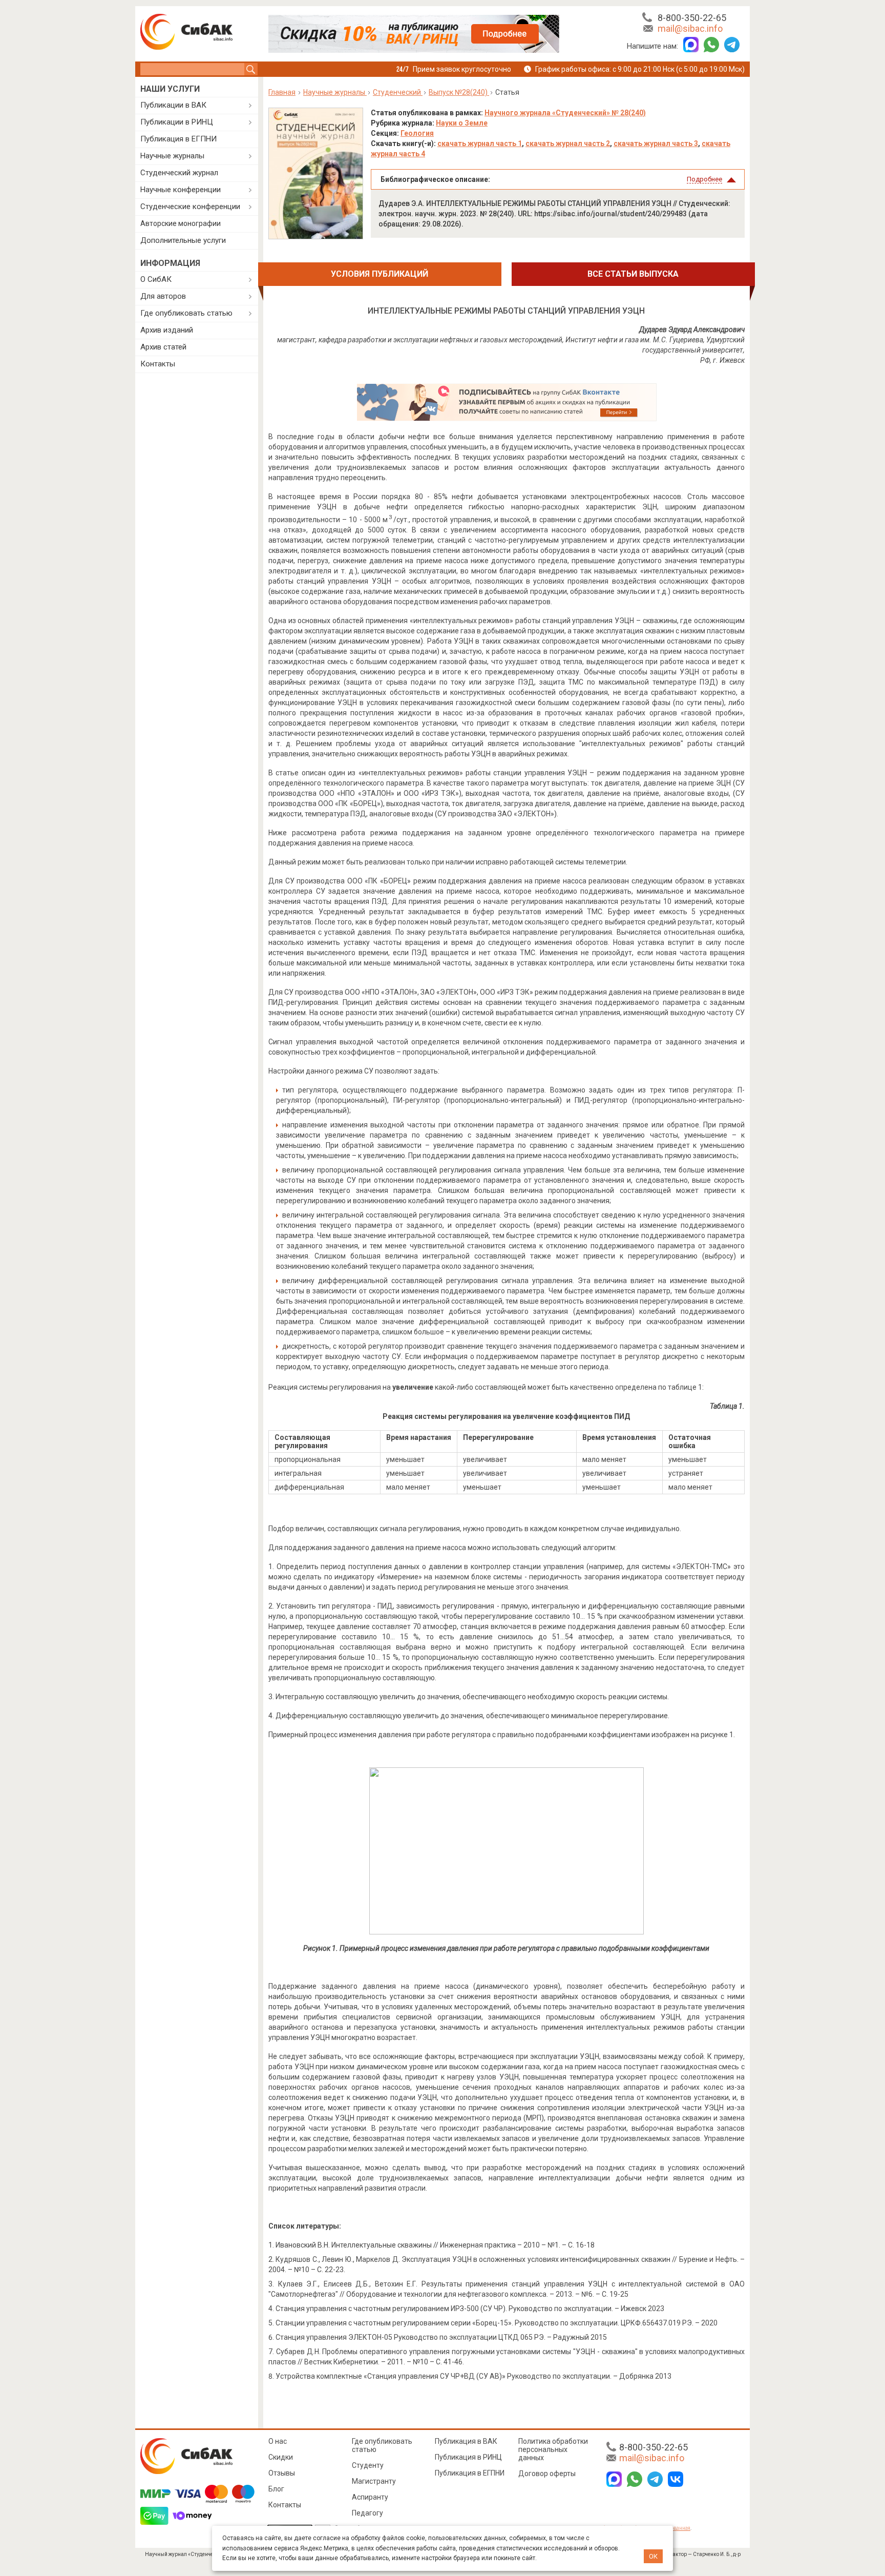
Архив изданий (167, 330)
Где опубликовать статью (186, 313)
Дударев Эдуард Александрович (692, 329)
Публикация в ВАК (466, 2441)
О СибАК (156, 279)
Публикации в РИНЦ (177, 122)
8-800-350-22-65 (692, 18)
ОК (653, 2556)
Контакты (158, 364)
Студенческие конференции (190, 207)
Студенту (368, 2465)
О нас (278, 2441)
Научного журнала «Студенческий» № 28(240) (565, 113)
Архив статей (163, 347)
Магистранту (374, 2481)
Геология (417, 133)
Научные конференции (181, 190)
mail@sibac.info (690, 28)
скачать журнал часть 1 (480, 143)
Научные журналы (172, 156)
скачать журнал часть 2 (568, 143)
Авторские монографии (181, 223)
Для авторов (163, 296)
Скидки (281, 2457)
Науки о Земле (462, 123)
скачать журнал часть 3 (656, 143)
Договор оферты (547, 2474)
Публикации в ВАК (173, 105)
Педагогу (367, 2513)
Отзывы (282, 2473)
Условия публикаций (380, 274)
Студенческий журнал (179, 173)
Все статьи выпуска (633, 274)
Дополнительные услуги (183, 240)
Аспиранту (370, 2497)
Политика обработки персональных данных (553, 2449)
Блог (276, 2489)
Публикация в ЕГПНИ (178, 139)
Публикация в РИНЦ (468, 2457)
